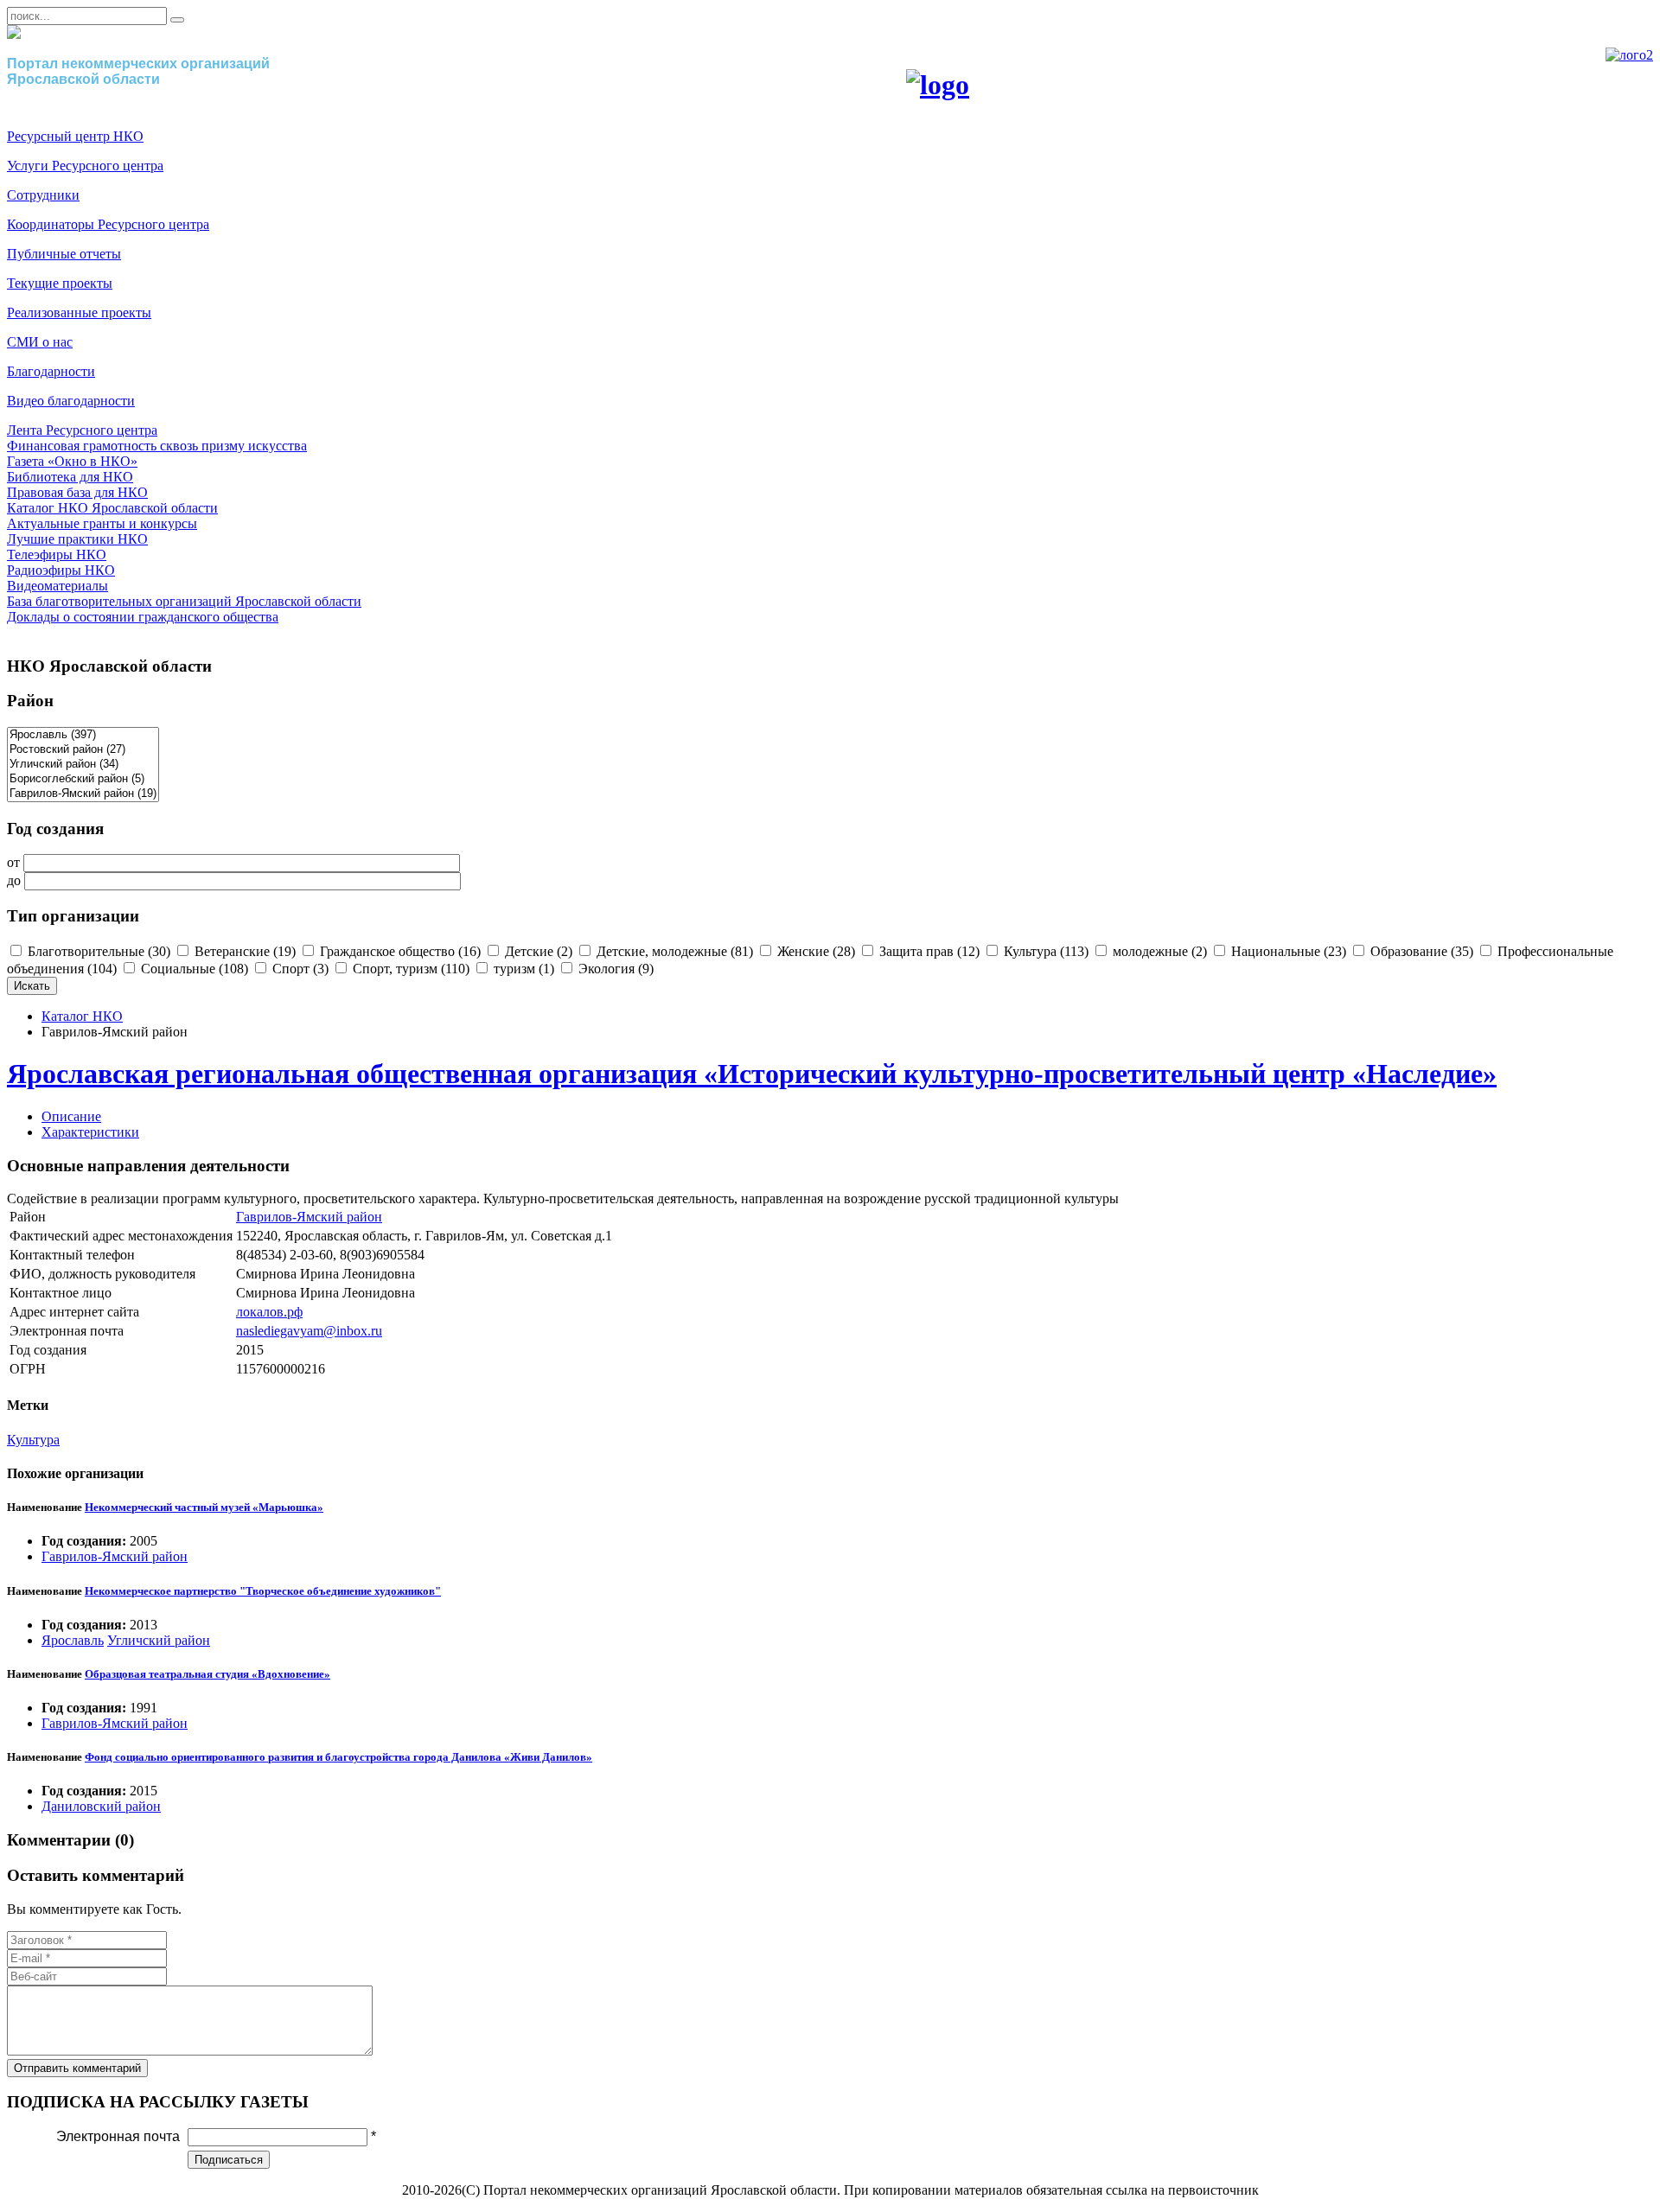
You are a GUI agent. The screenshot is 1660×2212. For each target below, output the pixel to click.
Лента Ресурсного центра (82, 430)
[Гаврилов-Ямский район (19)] (83, 794)
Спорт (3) (299, 969)
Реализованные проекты (79, 312)
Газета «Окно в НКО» (72, 461)
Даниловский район (101, 1806)
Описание (71, 1116)
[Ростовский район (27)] (83, 750)
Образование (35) (1420, 951)
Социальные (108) (193, 969)
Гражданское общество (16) (399, 951)
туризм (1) (522, 969)
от (13, 862)
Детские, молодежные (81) (673, 951)
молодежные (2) (1158, 951)
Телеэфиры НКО (57, 555)
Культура (33, 1440)
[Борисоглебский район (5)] (83, 779)
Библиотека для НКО (70, 477)
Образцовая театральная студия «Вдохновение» (207, 1674)
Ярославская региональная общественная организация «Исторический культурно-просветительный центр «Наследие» (752, 1074)
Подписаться (229, 2160)
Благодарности (51, 371)
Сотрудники (43, 195)
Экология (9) (614, 969)
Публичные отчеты (64, 254)
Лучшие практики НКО (77, 539)
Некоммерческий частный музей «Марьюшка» (204, 1507)
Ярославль (73, 1640)
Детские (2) (537, 951)
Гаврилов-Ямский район (309, 1217)
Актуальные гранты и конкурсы (102, 523)
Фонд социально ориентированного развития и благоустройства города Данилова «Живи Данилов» (338, 1757)
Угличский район (159, 1640)
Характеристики (90, 1132)
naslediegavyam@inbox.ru (309, 1331)
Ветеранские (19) (243, 951)
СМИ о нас (40, 342)
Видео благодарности (71, 401)
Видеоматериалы (57, 586)
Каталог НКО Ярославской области (112, 508)
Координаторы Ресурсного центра (108, 224)
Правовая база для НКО (77, 492)
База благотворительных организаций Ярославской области (184, 601)
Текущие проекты (60, 283)
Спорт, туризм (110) (409, 969)
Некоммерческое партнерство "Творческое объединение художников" (263, 1591)
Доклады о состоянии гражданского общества (143, 617)
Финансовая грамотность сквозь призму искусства (157, 446)
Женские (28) (814, 951)
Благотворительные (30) (97, 951)
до (14, 880)
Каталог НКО (82, 1016)
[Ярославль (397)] (83, 735)
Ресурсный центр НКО (75, 136)
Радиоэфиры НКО (61, 570)
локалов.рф (269, 1312)
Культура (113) (1044, 951)
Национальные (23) (1287, 951)
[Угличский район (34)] (83, 765)
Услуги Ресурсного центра (85, 166)
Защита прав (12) (928, 951)
